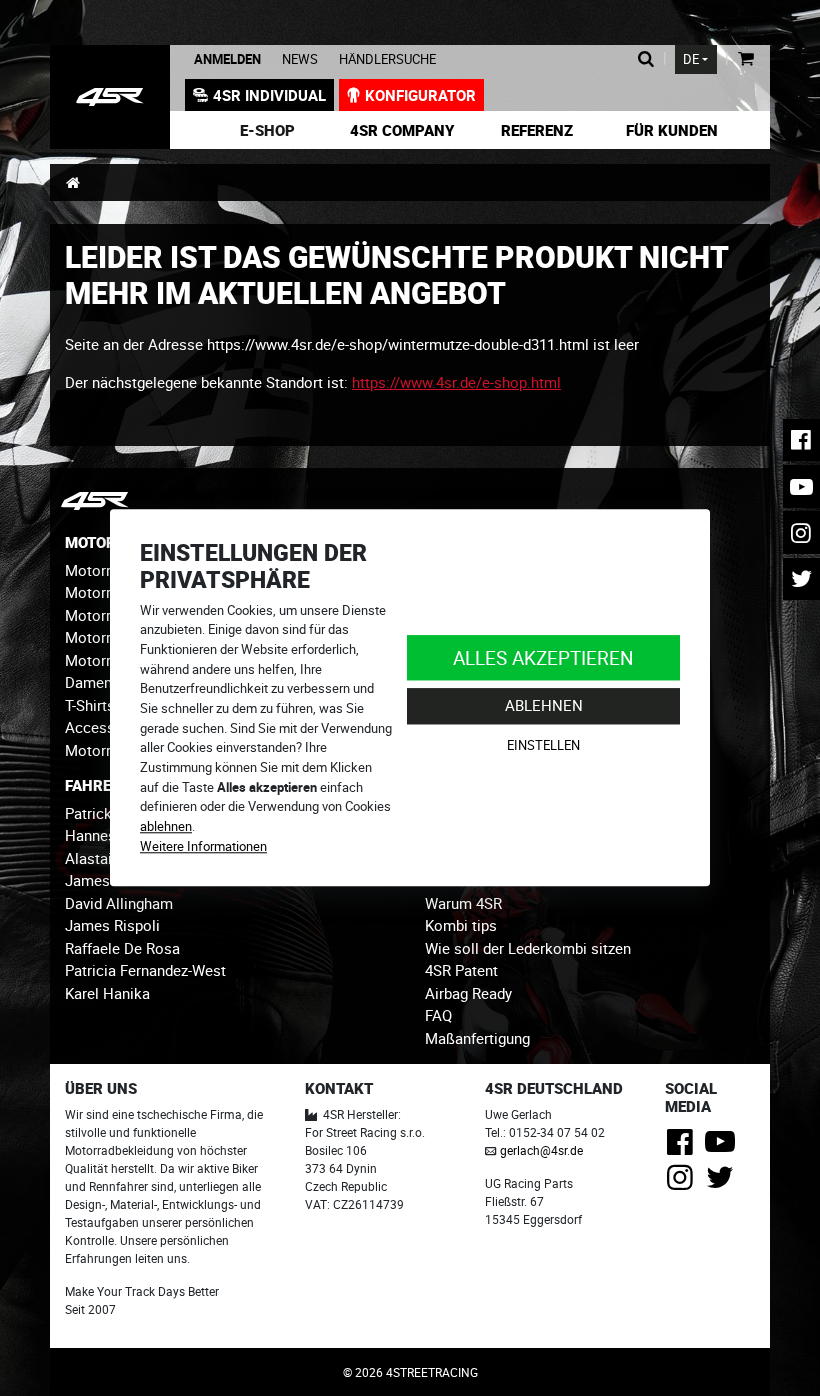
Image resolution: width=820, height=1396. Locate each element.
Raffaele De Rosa (122, 948)
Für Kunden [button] (672, 130)
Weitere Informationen (203, 846)
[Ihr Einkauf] (745, 59)
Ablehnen (544, 706)
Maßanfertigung (477, 1038)
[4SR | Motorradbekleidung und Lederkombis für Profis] (72, 182)
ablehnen (166, 826)
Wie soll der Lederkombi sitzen (528, 948)
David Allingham (119, 903)
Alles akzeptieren (543, 657)
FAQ (438, 1015)
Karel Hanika (107, 993)
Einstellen (543, 745)
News (300, 59)
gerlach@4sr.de (541, 1150)
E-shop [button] (267, 130)
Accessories (107, 727)
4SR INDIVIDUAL (269, 95)
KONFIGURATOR (420, 95)
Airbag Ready (468, 993)
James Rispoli (112, 925)
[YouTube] (723, 1147)
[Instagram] (683, 1183)
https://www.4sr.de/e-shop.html (456, 382)
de (691, 59)
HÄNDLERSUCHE (387, 59)
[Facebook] (683, 1147)
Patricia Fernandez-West (145, 970)
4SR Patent (461, 970)
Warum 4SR (463, 903)
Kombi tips (461, 925)
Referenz (537, 130)
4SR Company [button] (402, 130)
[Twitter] (723, 1183)
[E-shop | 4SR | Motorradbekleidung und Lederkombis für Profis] (110, 97)
